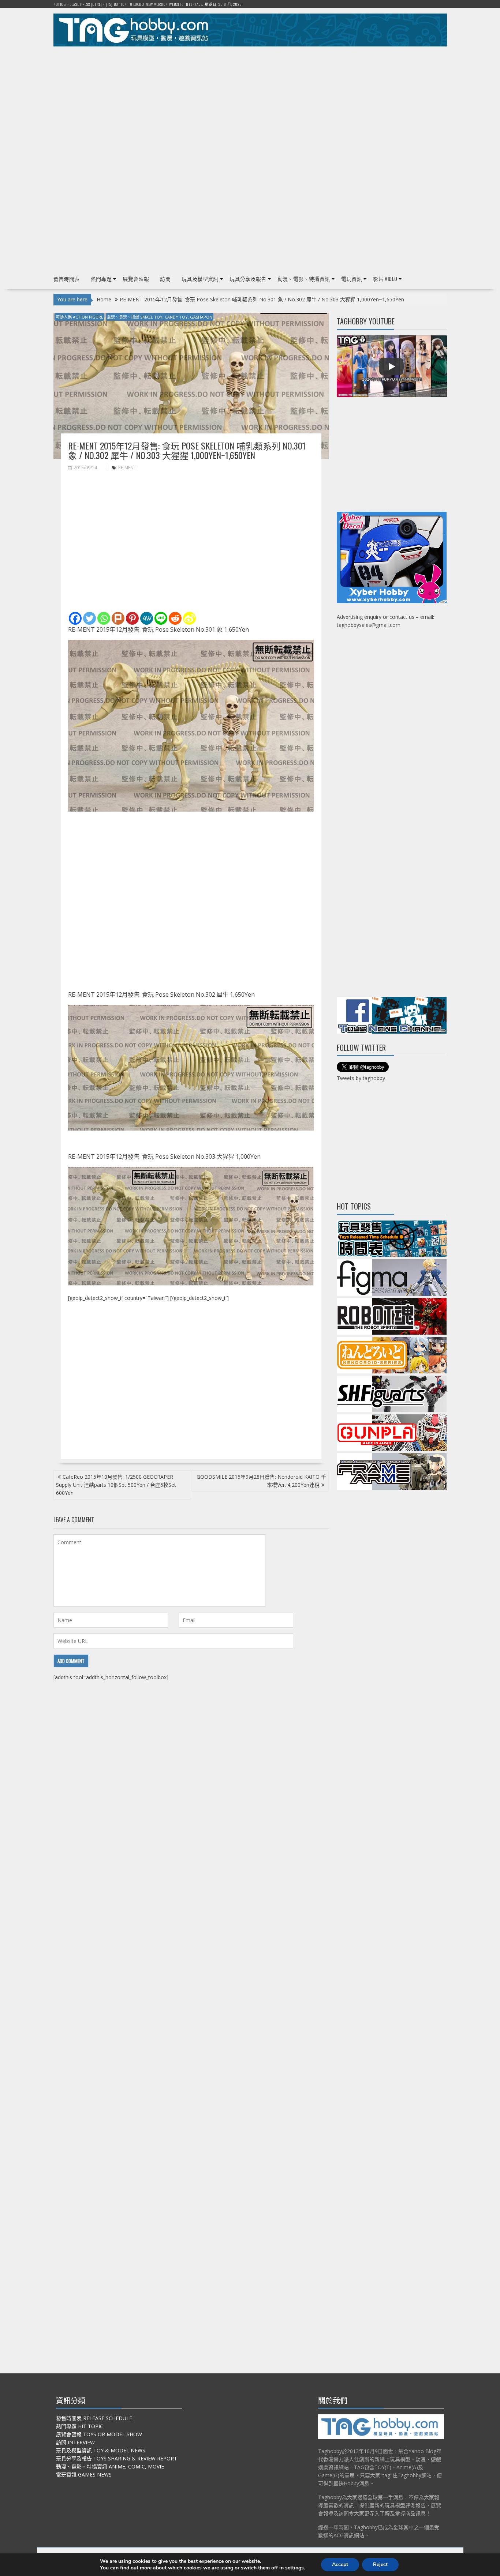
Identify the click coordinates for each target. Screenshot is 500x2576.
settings (294, 2568)
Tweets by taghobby (361, 1078)
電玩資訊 (352, 279)
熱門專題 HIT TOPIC (80, 2426)
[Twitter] (89, 618)
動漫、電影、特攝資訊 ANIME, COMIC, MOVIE (110, 2466)
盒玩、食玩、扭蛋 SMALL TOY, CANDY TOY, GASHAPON (160, 317)
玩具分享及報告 (248, 279)
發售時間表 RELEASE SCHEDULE (94, 2418)
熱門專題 (101, 279)
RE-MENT (127, 468)
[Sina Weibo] (189, 618)
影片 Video (385, 279)
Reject (380, 2564)
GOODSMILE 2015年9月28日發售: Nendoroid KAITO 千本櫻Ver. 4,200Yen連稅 (261, 1481)
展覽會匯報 (136, 279)
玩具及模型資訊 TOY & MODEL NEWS (101, 2450)
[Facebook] (75, 618)
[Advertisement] (250, 103)
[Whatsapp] (104, 618)
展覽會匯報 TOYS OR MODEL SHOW (99, 2434)
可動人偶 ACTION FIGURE (79, 317)
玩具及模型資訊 (200, 279)
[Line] (161, 618)
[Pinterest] (132, 618)
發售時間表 (67, 279)
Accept (340, 2564)
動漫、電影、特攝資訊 (304, 279)
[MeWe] (147, 618)
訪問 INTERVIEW (75, 2442)
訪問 (165, 279)
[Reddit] (175, 618)
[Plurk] (118, 618)
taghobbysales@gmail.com (369, 625)
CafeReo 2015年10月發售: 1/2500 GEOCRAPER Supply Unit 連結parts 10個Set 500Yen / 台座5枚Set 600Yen (116, 1485)
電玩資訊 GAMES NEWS (84, 2475)
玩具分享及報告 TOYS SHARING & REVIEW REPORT (117, 2458)
